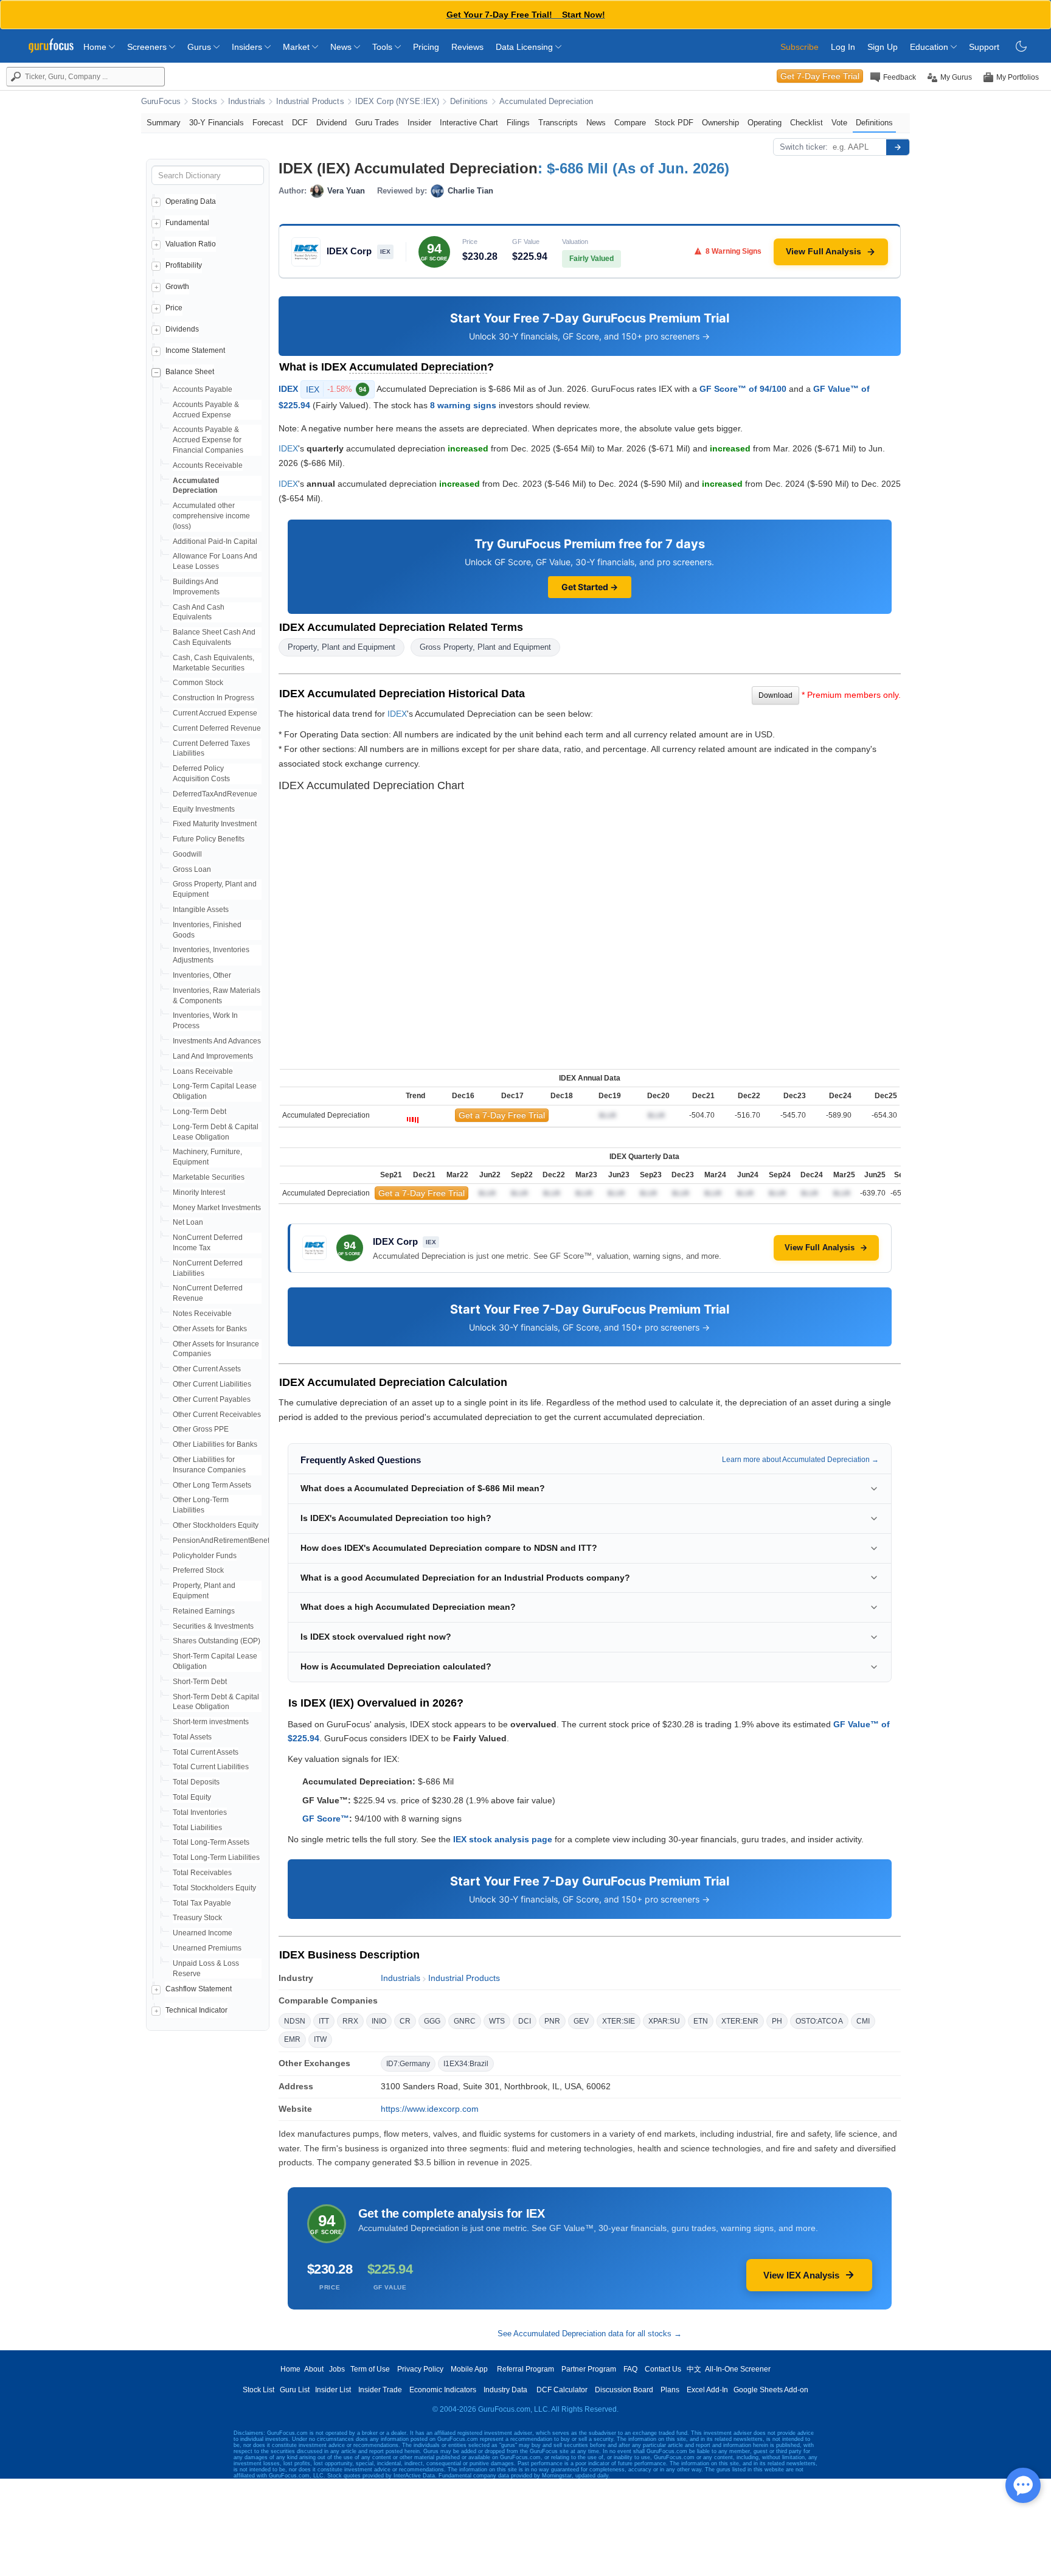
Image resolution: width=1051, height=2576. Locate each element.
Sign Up (883, 47)
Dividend (331, 123)
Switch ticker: (804, 147)
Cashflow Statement (199, 1989)
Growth (177, 287)
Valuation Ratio (191, 244)
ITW (320, 2039)
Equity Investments (204, 809)
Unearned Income (203, 1933)
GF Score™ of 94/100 (743, 388)
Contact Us (663, 2369)
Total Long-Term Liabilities (216, 1857)
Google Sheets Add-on (771, 2390)
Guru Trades (377, 123)
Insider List (333, 2390)
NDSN (295, 2021)
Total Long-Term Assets (211, 1842)
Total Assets (192, 1737)
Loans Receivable (203, 1071)
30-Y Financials (217, 123)
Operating (765, 123)
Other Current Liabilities (212, 1384)
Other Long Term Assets (212, 1485)
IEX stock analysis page (503, 1839)
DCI (525, 2021)
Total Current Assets (206, 1752)
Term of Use (370, 2369)
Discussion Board (624, 2390)
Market (297, 47)
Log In (843, 47)
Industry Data (505, 2390)
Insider (419, 123)
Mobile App (469, 2369)
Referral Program (525, 2369)
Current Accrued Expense (215, 713)
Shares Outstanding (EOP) (217, 1641)
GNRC (465, 2021)
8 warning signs (463, 405)
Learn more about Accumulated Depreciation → (800, 1460)
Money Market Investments (217, 1208)
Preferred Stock (198, 1570)
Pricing (426, 47)
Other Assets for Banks (210, 1329)
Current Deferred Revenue (217, 728)
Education (930, 47)
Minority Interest (199, 1192)
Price (174, 308)
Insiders (248, 47)
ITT (324, 2021)
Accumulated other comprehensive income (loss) (211, 516)
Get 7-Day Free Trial (820, 76)
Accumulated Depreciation (546, 102)
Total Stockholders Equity (214, 1888)
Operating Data (191, 201)
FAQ (630, 2369)
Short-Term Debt (200, 1682)
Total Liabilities (197, 1828)
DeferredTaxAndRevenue (215, 794)
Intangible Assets (201, 910)
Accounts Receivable (208, 465)
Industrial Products (310, 102)
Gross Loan (192, 869)
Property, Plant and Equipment (342, 647)
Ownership (720, 123)
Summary (164, 123)
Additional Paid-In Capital (215, 541)
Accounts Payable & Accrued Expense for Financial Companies (208, 440)
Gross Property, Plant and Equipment (485, 647)
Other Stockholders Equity (216, 1525)
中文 (694, 2369)
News (342, 47)
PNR (552, 2021)
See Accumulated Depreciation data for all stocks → (590, 2334)
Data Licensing (525, 47)
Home (96, 47)
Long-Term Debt (199, 1112)
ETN (701, 2021)
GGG (432, 2021)
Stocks (204, 102)
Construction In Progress (213, 698)
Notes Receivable (202, 1314)
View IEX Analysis (801, 2275)
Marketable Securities (209, 1177)
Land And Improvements (213, 1056)
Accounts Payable (203, 389)
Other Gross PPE (201, 1429)
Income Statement (195, 350)
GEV (581, 2021)
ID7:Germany (408, 2064)
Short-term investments (211, 1722)
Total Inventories (200, 1812)
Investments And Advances (217, 1041)
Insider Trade (380, 2390)
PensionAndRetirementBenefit (223, 1540)
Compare (630, 123)
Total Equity (192, 1797)
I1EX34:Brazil (466, 2064)
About (314, 2369)
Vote (839, 123)
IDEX (288, 388)
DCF (300, 123)
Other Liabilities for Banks (215, 1444)
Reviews (467, 47)
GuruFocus (161, 102)
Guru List (295, 2390)
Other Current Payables (212, 1399)
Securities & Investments (213, 1626)
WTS (497, 2021)
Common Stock (198, 683)
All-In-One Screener (738, 2369)
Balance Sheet (190, 372)
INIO (379, 2021)
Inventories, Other (202, 975)
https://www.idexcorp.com (430, 2109)
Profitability (184, 265)
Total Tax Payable (202, 1903)
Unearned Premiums (207, 1948)
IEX (336, 389)
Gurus (200, 47)
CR (405, 2021)
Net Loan (188, 1222)
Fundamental (187, 223)
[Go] (898, 147)
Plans (670, 2390)
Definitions (469, 102)
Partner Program (589, 2369)
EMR (292, 2039)
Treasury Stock (197, 1918)
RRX (350, 2021)
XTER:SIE (619, 2021)
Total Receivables (202, 1873)
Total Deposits (196, 1782)
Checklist (806, 123)
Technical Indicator (196, 2010)
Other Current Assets (207, 1369)
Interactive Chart (469, 123)
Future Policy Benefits (209, 839)
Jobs (337, 2369)
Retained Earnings (204, 1611)
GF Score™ (326, 1819)
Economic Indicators (443, 2390)
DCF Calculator (562, 2390)
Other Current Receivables (217, 1415)
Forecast (268, 123)
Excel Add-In (707, 2390)
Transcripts (558, 123)
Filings (518, 123)
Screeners (148, 47)
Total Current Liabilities (211, 1767)
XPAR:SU (664, 2021)
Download (775, 695)
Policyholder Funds (205, 1556)
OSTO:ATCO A (819, 2021)
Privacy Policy (420, 2369)
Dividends (182, 329)
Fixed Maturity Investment (215, 824)
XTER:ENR (740, 2021)
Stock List (258, 2390)
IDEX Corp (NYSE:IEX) (397, 102)
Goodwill (187, 854)
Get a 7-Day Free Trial (502, 1115)
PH (777, 2021)
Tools (383, 47)
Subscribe (800, 47)
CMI (863, 2021)
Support (984, 47)
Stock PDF (674, 123)
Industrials (247, 102)
